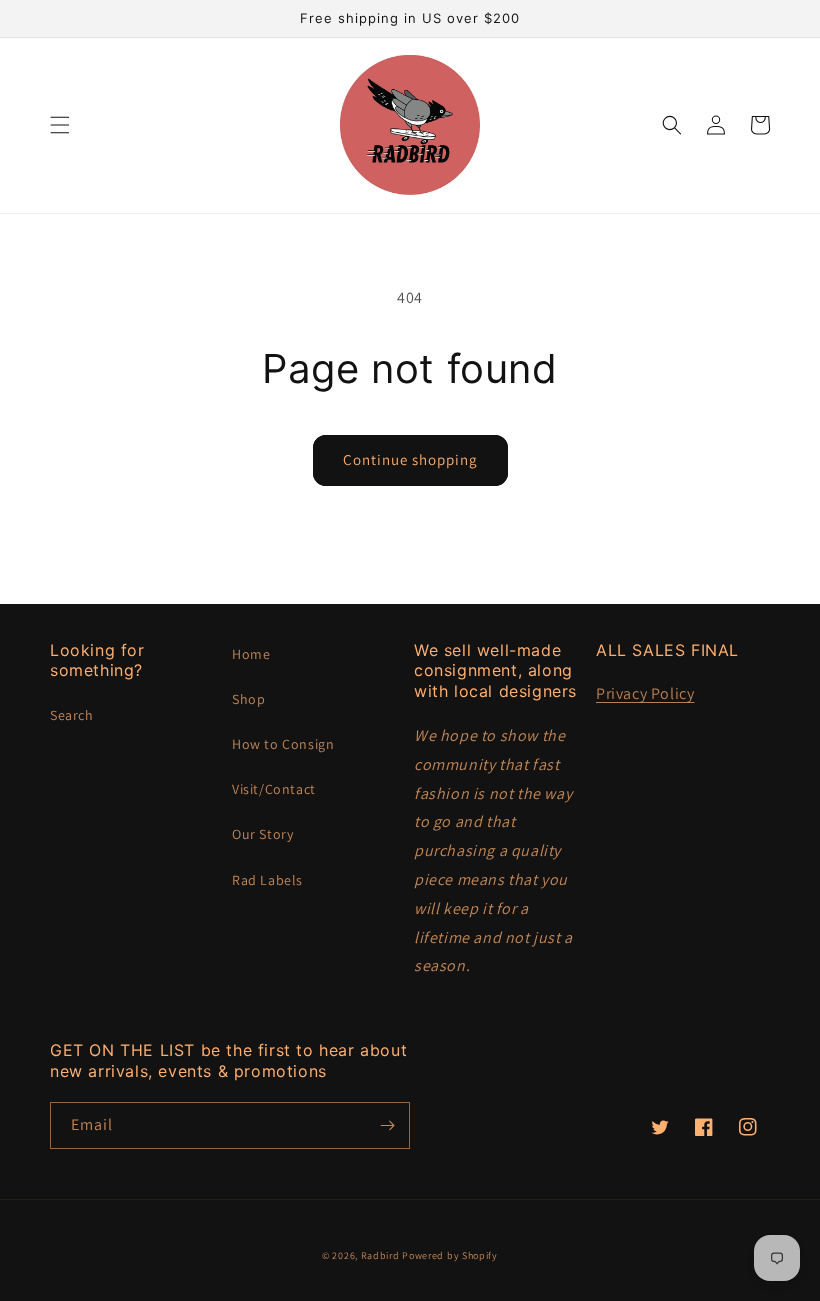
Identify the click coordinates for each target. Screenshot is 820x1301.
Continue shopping (410, 459)
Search (72, 715)
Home (251, 654)
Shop (248, 699)
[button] (60, 125)
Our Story (262, 834)
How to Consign (283, 744)
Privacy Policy (645, 693)
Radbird (380, 1255)
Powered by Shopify (450, 1255)
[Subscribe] (387, 1125)
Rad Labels (267, 880)
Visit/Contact (274, 789)
